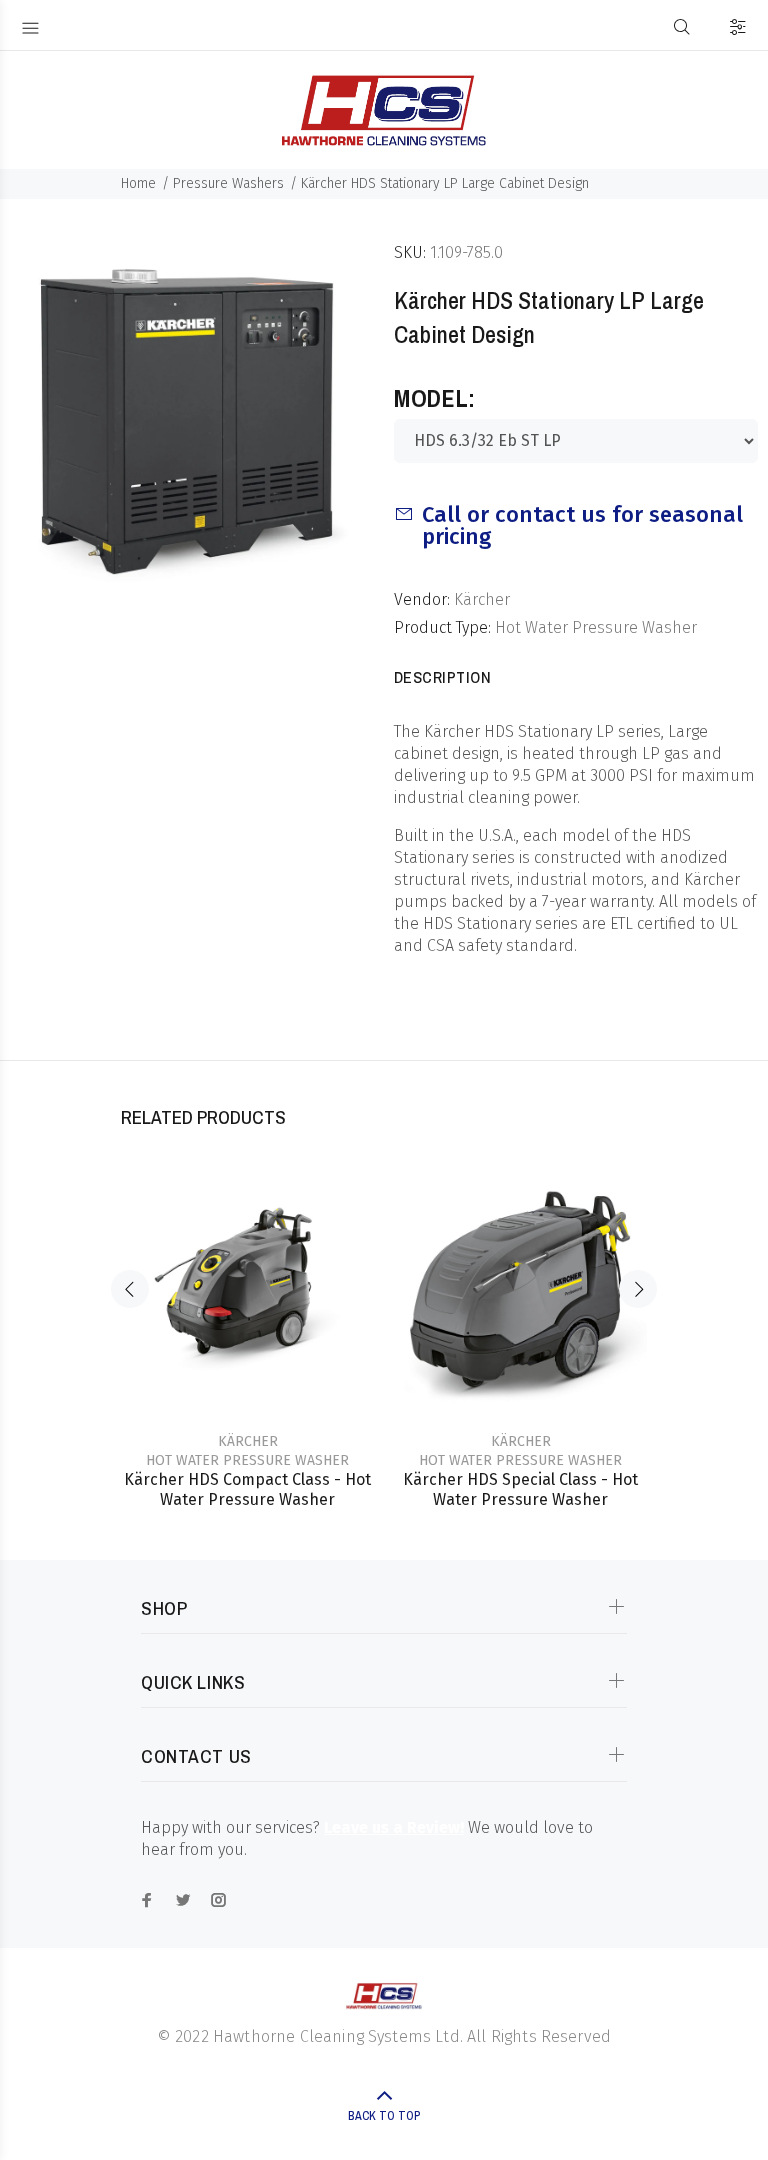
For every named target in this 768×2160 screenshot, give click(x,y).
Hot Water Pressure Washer (596, 627)
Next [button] (638, 1289)
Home (138, 183)
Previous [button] (130, 1289)
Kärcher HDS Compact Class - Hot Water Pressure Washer (247, 1489)
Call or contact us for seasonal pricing (582, 525)
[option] (247, 1316)
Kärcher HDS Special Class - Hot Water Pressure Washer (520, 1489)
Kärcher (482, 599)
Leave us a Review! (394, 1827)
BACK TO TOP (384, 2116)
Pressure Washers (228, 183)
